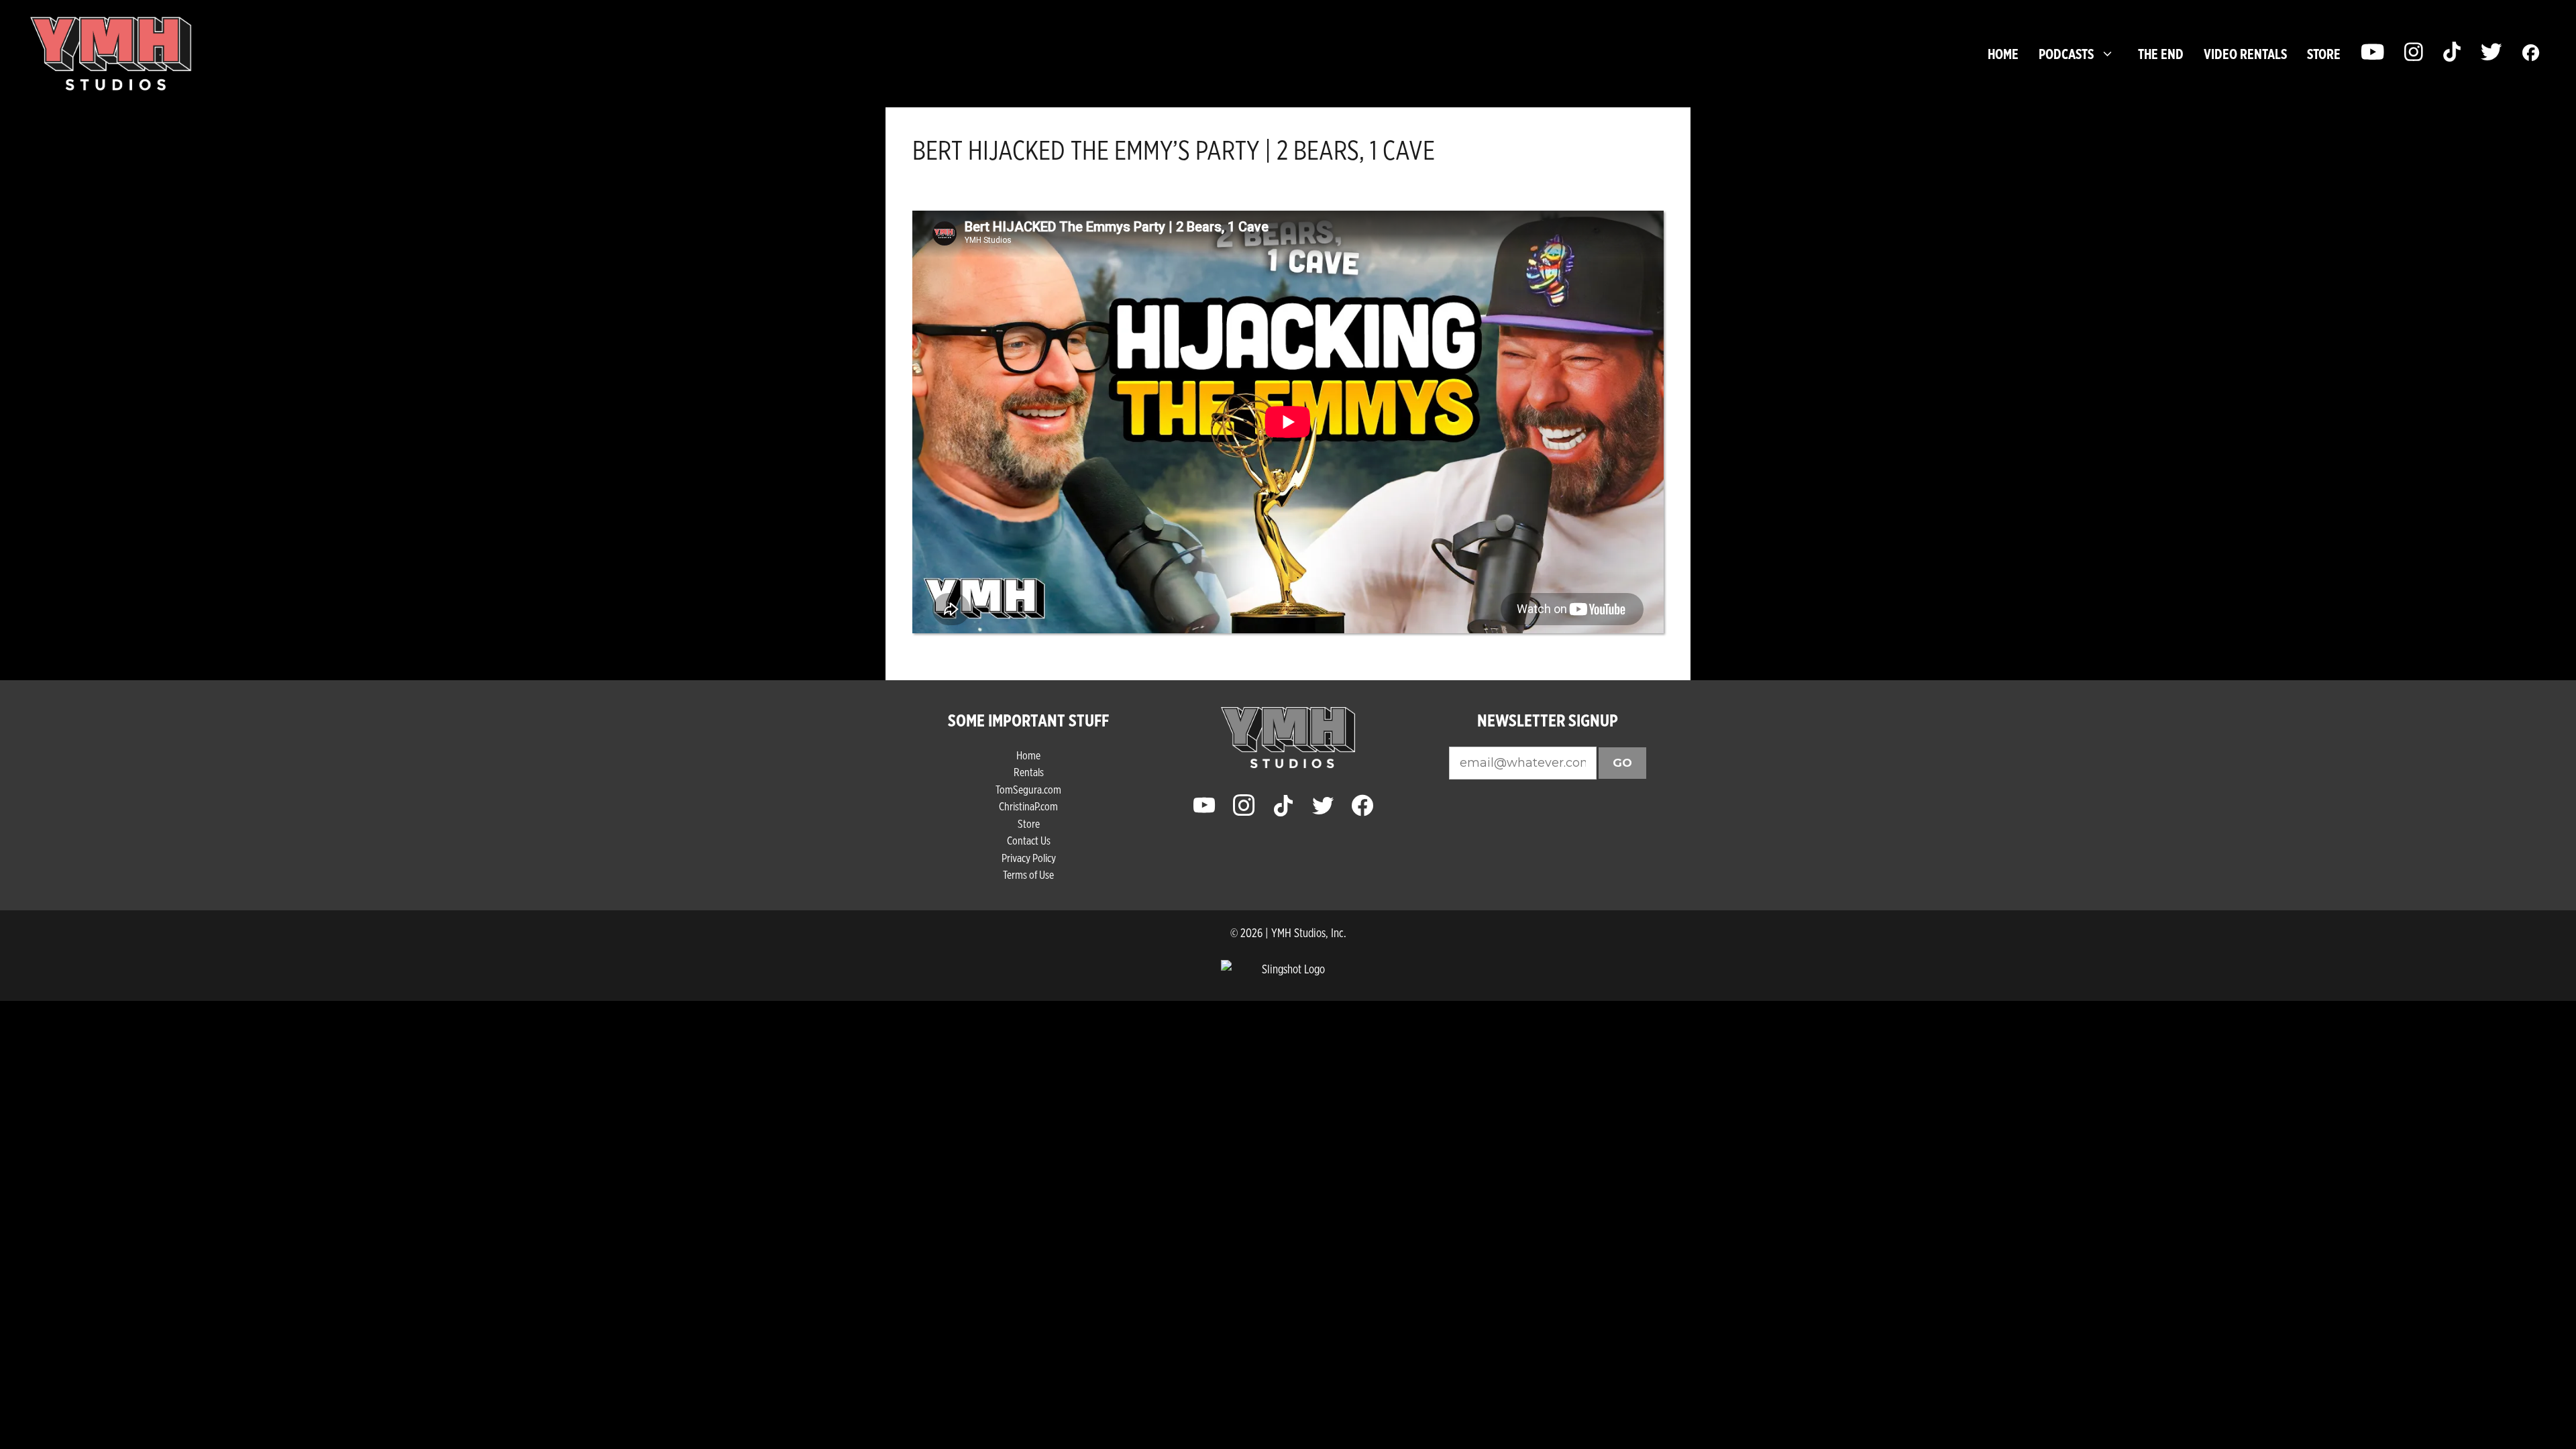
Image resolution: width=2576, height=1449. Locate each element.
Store (1029, 823)
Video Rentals (2245, 54)
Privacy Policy (1029, 858)
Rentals (1029, 772)
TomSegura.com (1028, 789)
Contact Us (1029, 840)
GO (1622, 763)
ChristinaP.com (1028, 806)
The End (2161, 54)
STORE (2324, 54)
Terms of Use (1028, 874)
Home (2003, 54)
